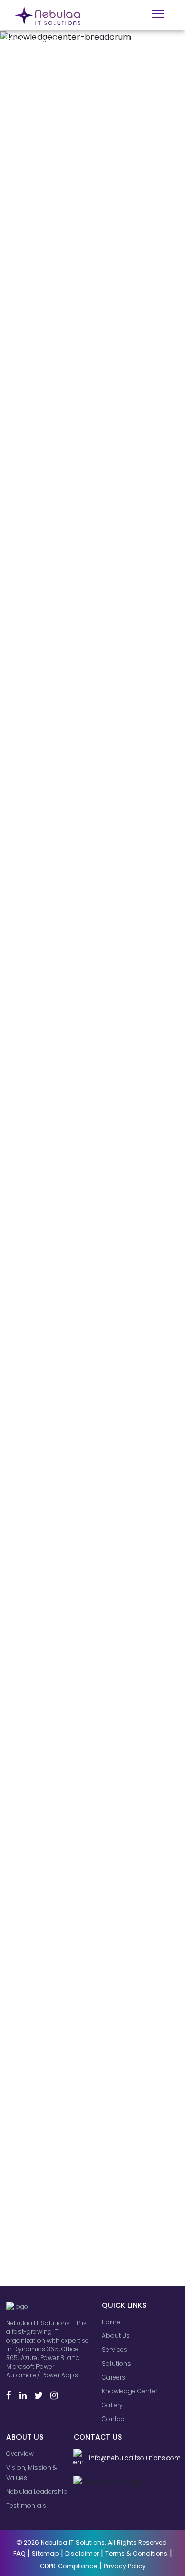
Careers (114, 2377)
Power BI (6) (37, 2123)
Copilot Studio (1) (45, 1994)
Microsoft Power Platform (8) (64, 2037)
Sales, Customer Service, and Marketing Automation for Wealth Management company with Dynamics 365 (87, 685)
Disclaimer (82, 2554)
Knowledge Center (129, 2391)
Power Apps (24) (45, 2220)
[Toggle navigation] (158, 14)
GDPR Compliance (68, 2566)
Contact (114, 2419)
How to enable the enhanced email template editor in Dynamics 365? (87, 1191)
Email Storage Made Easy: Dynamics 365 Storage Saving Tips (89, 929)
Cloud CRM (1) (40, 2015)
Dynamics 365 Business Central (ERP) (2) (84, 2069)
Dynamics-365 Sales (57, 999)
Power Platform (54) (50, 2252)
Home (111, 2322)
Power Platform (47, 1284)
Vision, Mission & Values (32, 2473)
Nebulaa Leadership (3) (56, 2134)
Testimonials (26, 2505)
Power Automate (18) (52, 2209)
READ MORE (42, 389)
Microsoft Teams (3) (50, 2090)
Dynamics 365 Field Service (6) (68, 2112)
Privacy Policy (125, 2566)
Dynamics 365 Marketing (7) (63, 2177)
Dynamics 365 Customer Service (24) (79, 2231)
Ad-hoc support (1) (48, 2004)
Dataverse (145, 988)
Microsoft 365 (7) (44, 2058)
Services (115, 2350)
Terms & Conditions (136, 2554)
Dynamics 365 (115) (48, 2284)
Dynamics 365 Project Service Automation (89, 1239)
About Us (116, 2336)
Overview (20, 2454)
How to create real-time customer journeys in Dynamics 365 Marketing (78, 1475)
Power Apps (123, 1261)
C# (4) (28, 2198)
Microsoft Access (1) (50, 1983)
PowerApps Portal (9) (52, 2144)
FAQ (19, 2554)
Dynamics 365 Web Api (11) (61, 2263)
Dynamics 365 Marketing (90, 260)
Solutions (116, 2363)
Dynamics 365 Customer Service (75, 988)
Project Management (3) (58, 2080)
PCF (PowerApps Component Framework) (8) (87, 2161)
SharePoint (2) (41, 2187)
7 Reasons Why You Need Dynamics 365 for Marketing (85, 229)
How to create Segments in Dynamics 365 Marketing (83, 1708)
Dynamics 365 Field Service (94, 966)
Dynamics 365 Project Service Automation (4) (92, 2101)
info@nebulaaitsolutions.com (133, 2458)
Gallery (112, 2405)
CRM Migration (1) (45, 2026)
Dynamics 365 (47, 489)
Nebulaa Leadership (37, 2492)
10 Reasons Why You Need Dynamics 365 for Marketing (85, 446)
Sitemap (45, 2554)
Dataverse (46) (42, 2241)
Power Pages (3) (45, 2047)
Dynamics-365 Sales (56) (59, 2274)
